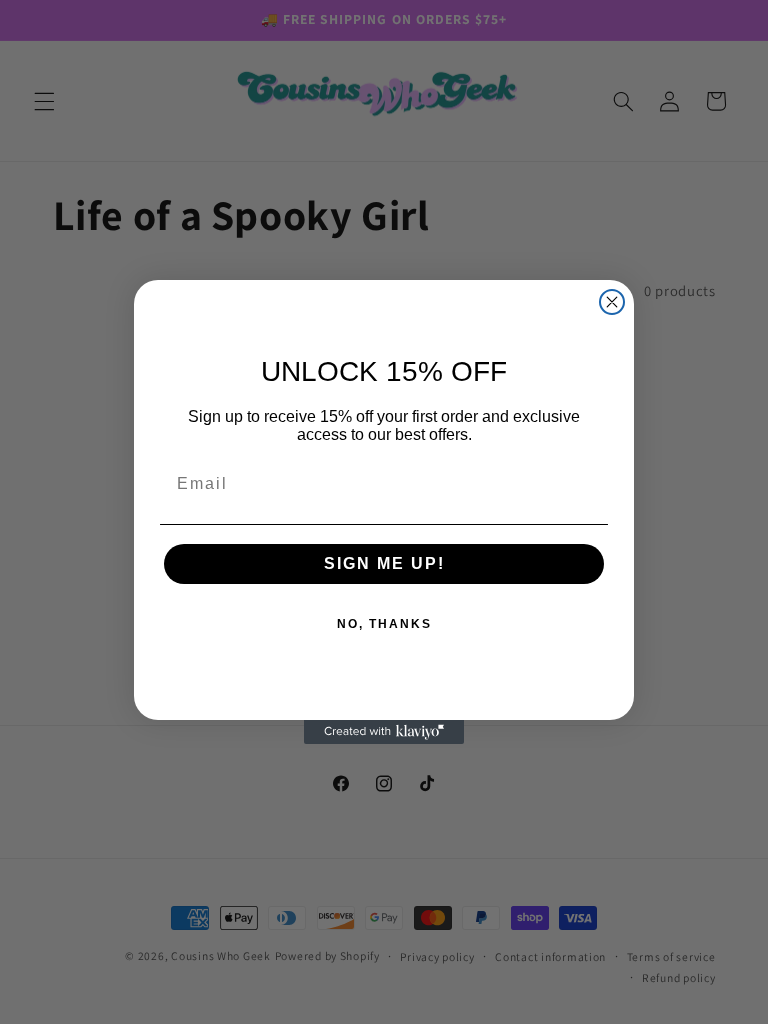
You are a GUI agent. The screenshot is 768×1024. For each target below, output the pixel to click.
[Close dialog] (612, 302)
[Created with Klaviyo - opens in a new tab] (384, 732)
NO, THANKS (384, 624)
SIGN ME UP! (384, 563)
